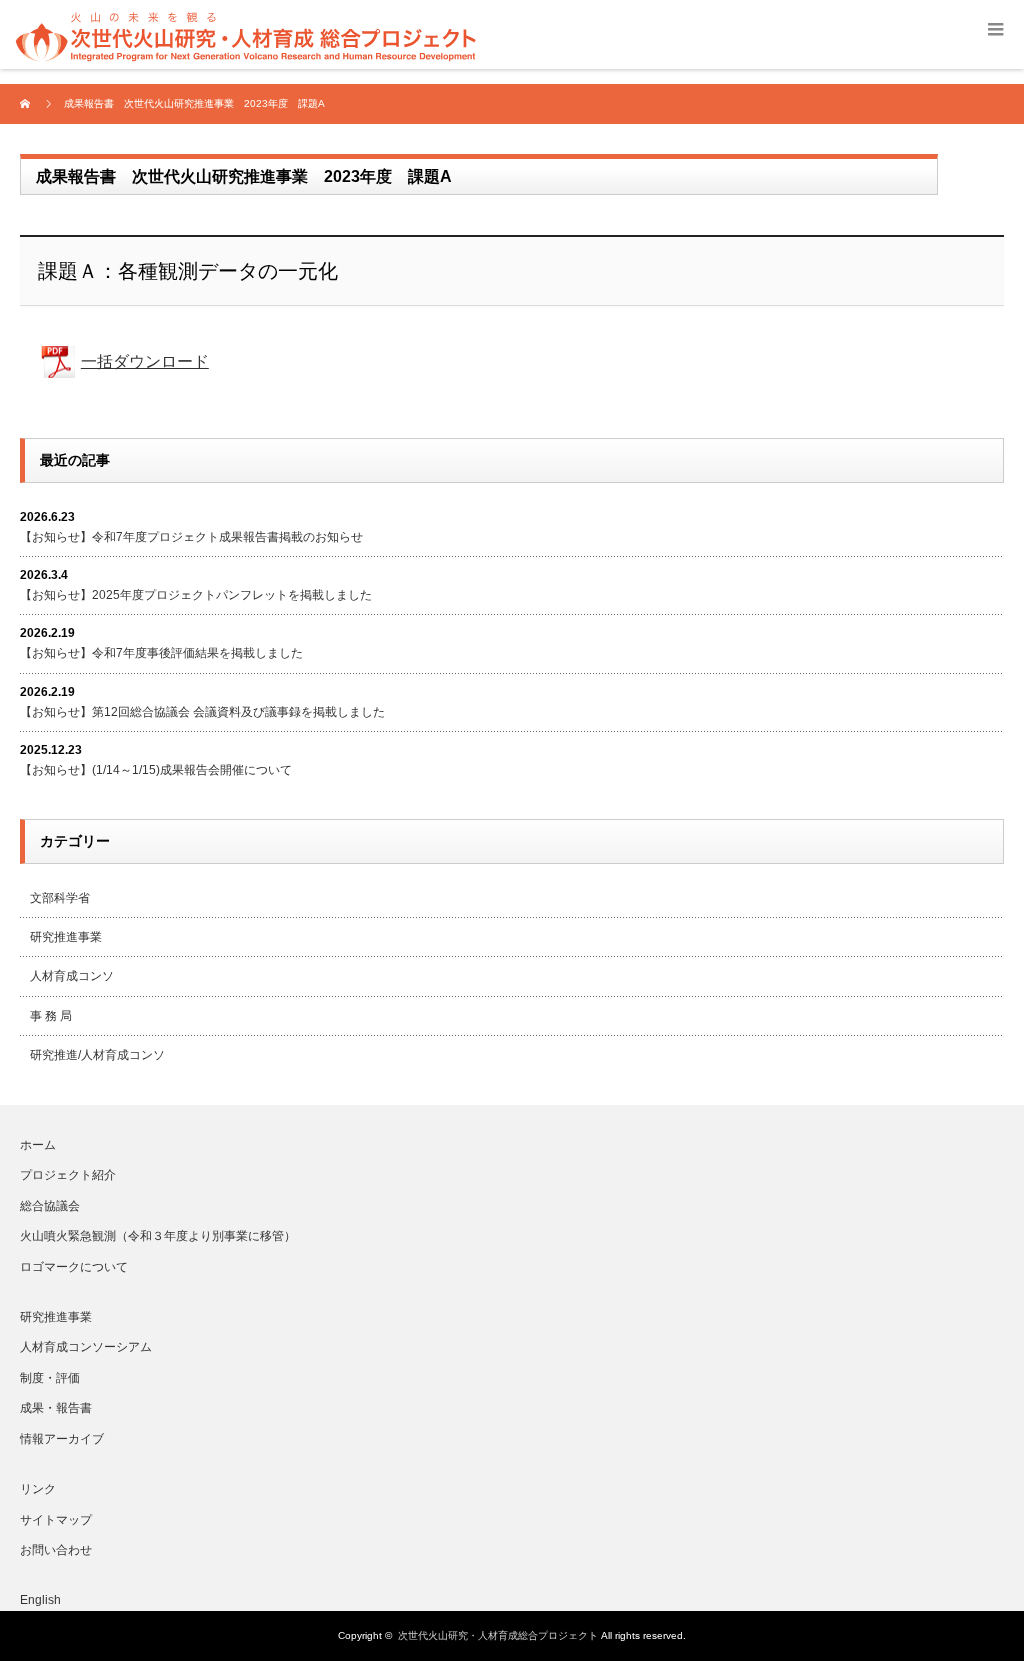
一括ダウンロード (145, 361)
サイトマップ (56, 1520)
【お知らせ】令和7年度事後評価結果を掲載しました (161, 653)
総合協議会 (50, 1206)
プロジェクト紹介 (68, 1175)
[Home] (27, 104)
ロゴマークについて (74, 1267)
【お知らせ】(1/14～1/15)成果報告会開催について (156, 770)
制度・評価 (50, 1378)
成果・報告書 (56, 1408)
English (40, 1600)
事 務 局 (51, 1016)
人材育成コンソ (72, 976)
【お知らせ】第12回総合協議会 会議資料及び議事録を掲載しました (202, 712)
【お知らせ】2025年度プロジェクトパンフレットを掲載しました (196, 595)
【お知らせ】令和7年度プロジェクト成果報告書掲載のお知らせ (191, 537)
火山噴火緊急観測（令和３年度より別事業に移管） (158, 1236)
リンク (38, 1489)
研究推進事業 (66, 937)
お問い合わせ (56, 1550)
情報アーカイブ (62, 1439)
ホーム (38, 1145)
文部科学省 (60, 898)
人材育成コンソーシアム (86, 1347)
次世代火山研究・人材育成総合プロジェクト (498, 1635)
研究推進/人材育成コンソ (97, 1055)
